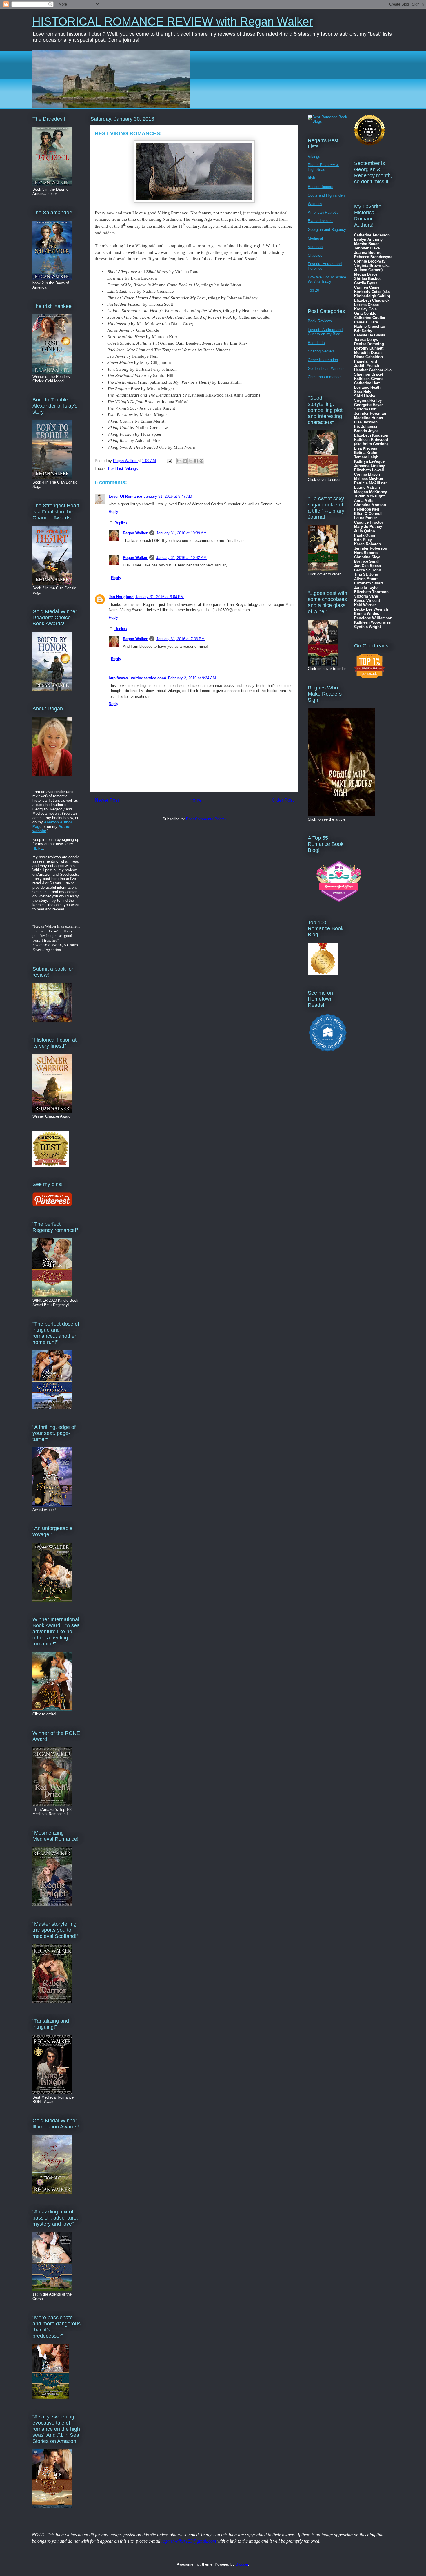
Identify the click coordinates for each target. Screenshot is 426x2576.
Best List (116, 469)
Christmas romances (325, 377)
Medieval (315, 238)
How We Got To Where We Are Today (327, 279)
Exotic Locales (320, 221)
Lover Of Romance (125, 496)
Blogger (242, 2564)
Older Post (283, 800)
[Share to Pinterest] (201, 461)
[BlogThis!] (185, 461)
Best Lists (316, 343)
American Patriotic (323, 212)
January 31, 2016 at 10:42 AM (181, 558)
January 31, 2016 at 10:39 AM (181, 533)
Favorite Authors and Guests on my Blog (325, 332)
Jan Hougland (121, 597)
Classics (315, 255)
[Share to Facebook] (196, 461)
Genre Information (323, 360)
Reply (113, 512)
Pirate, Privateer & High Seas (323, 167)
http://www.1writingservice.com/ (138, 678)
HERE (38, 848)
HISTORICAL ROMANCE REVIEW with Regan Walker (172, 21)
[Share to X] (190, 461)
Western (315, 204)
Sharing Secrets (321, 351)
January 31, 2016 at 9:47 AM (168, 496)
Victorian (315, 247)
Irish (311, 178)
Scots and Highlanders (327, 195)
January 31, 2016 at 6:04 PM (160, 597)
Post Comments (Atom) (206, 819)
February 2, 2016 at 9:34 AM (192, 678)
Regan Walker (135, 533)
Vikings (132, 469)
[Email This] (179, 461)
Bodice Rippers (321, 187)
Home (195, 800)
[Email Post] (169, 461)
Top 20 (313, 290)
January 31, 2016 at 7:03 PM (180, 639)
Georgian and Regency (327, 230)
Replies (121, 523)
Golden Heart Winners (326, 369)
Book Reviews (320, 321)
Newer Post (107, 800)
